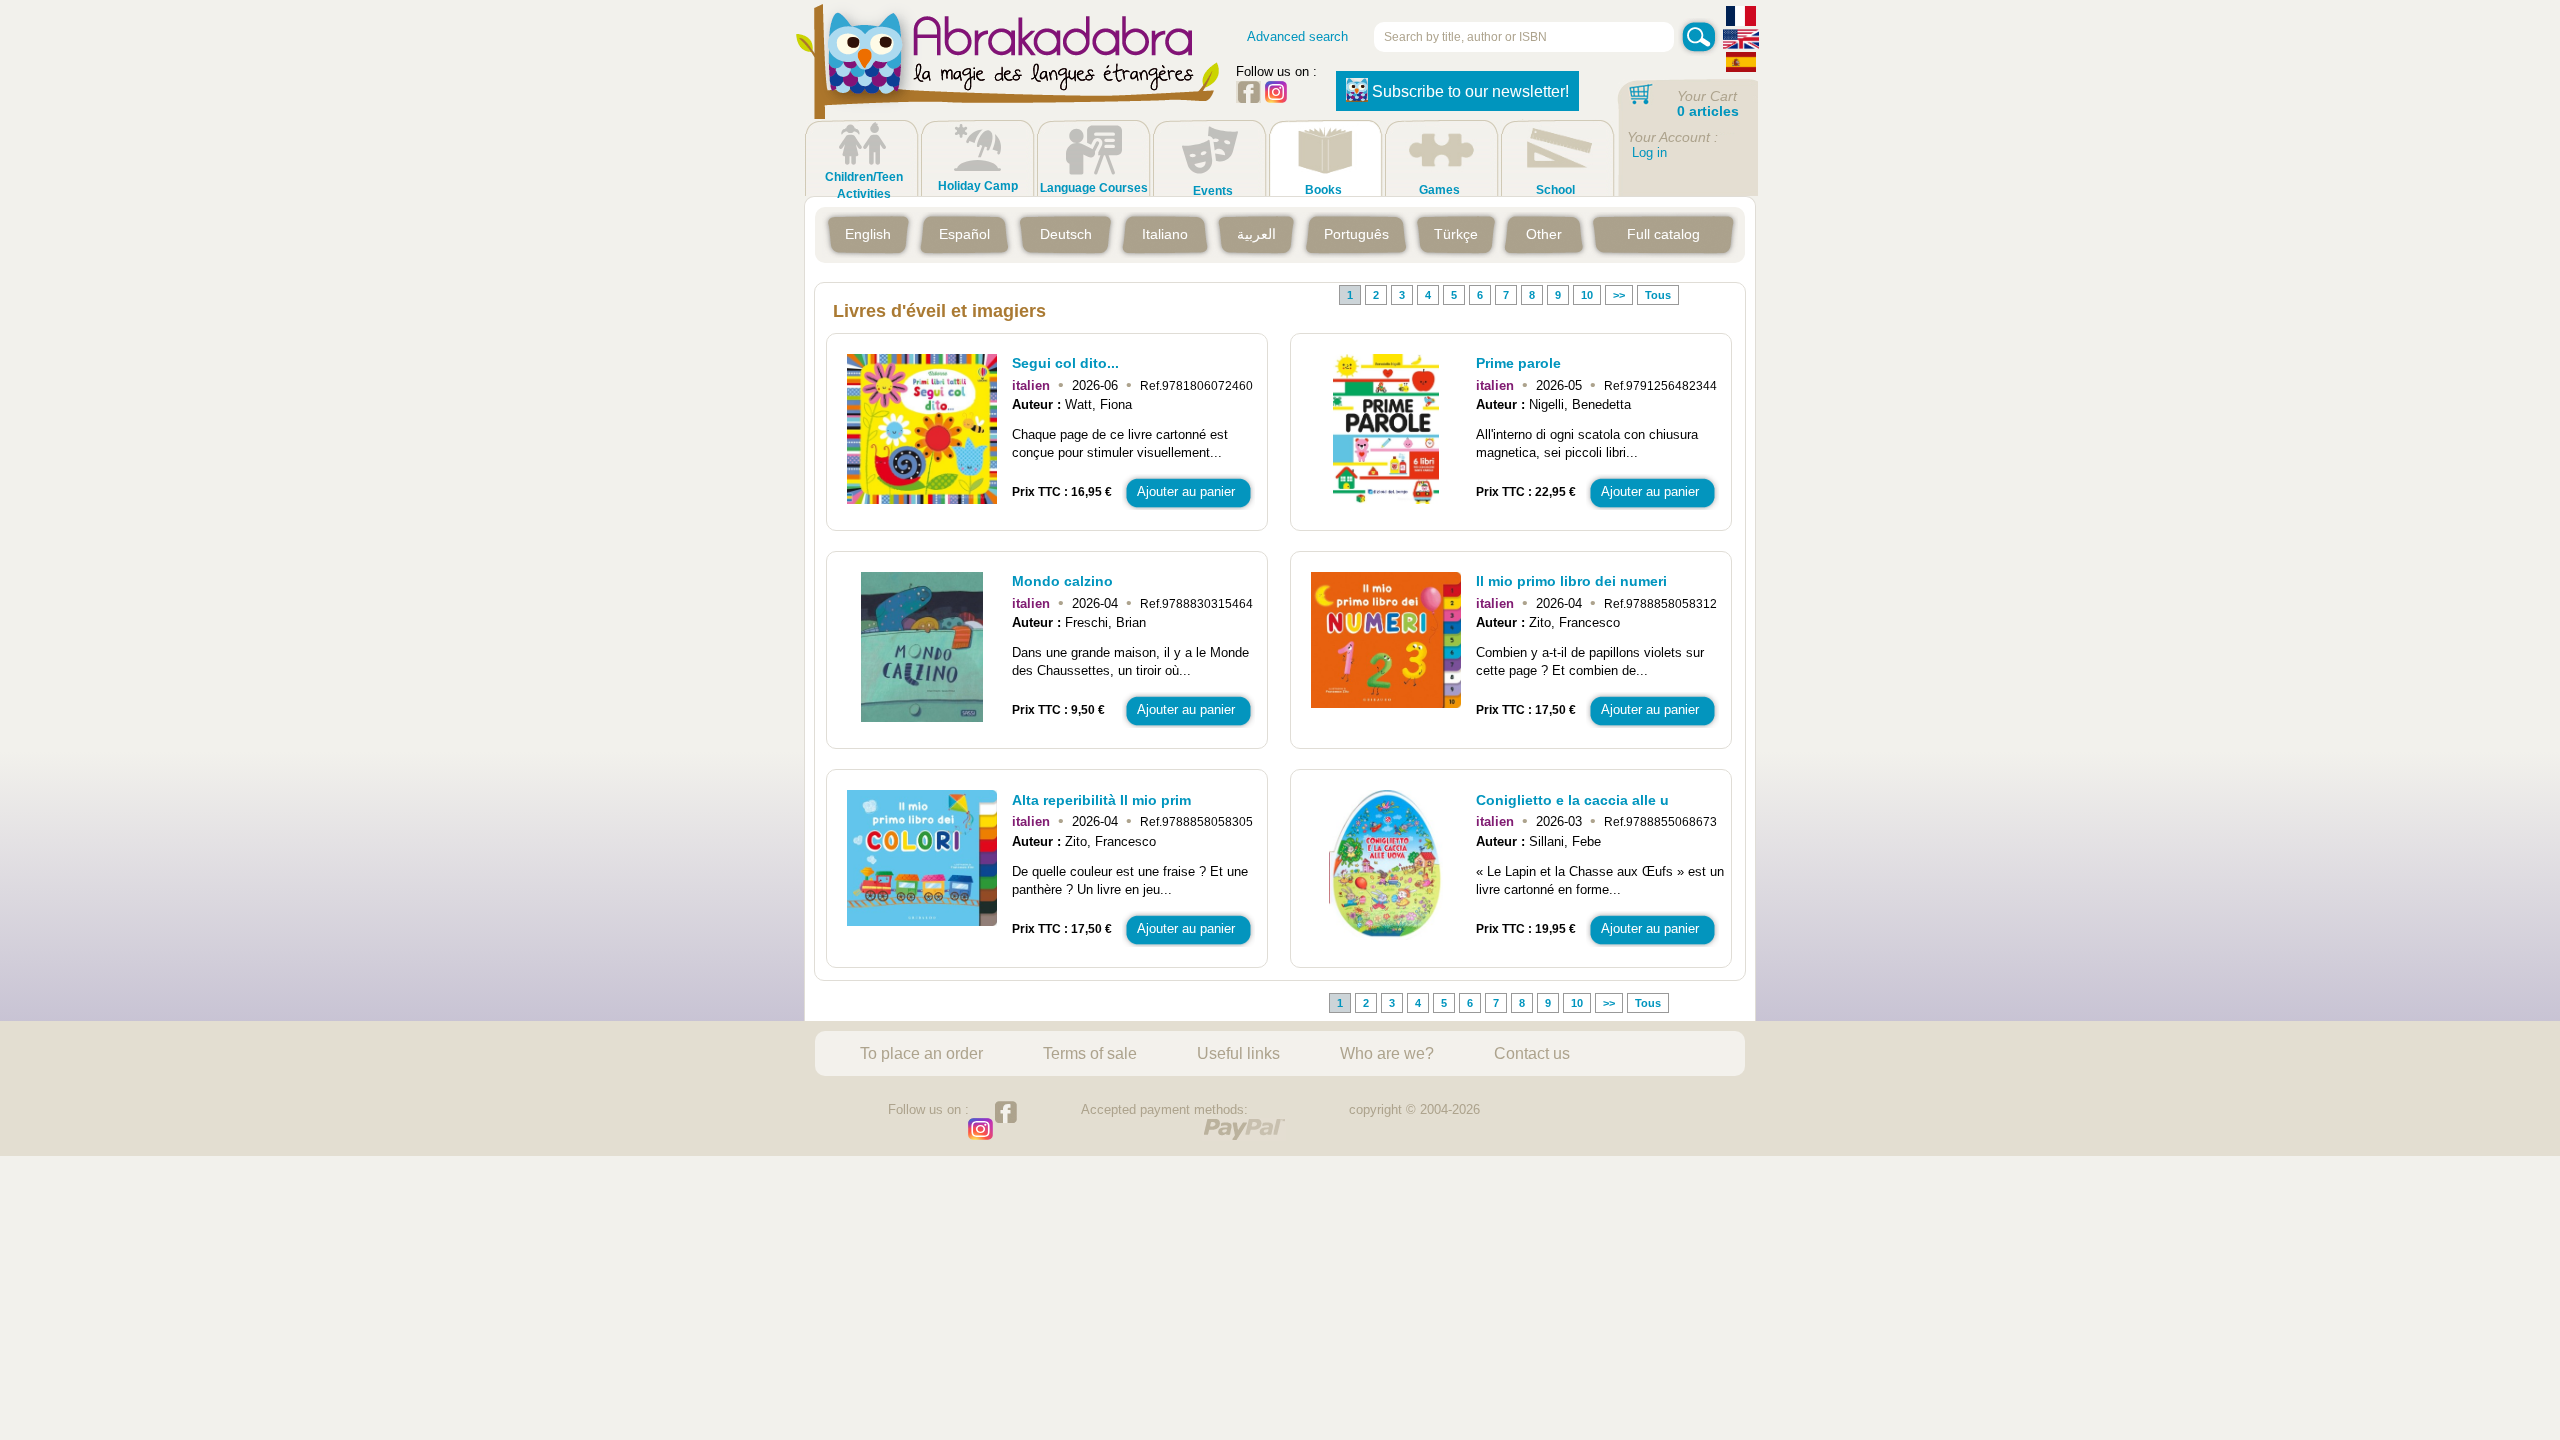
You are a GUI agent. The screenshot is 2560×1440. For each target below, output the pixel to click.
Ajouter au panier (1186, 491)
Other (1544, 234)
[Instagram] (1276, 98)
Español (964, 234)
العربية (1256, 234)
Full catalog (1663, 234)
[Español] (1741, 64)
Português (1356, 234)
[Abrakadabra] (1008, 80)
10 (1587, 295)
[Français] (1741, 18)
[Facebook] (1248, 98)
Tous (1658, 295)
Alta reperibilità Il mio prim (1101, 800)
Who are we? (1387, 1053)
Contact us (1532, 1053)
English (868, 234)
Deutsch (1066, 234)
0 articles (1708, 111)
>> (1619, 295)
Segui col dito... (1065, 363)
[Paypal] (1244, 1129)
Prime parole (1518, 363)
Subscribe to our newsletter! (1470, 91)
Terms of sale (1090, 1053)
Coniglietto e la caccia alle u (1572, 800)
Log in (1649, 152)
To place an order (921, 1053)
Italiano (1165, 234)
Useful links (1238, 1053)
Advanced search (1297, 36)
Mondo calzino (1062, 581)
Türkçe (1456, 234)
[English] (1741, 41)
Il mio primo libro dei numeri (1571, 581)
